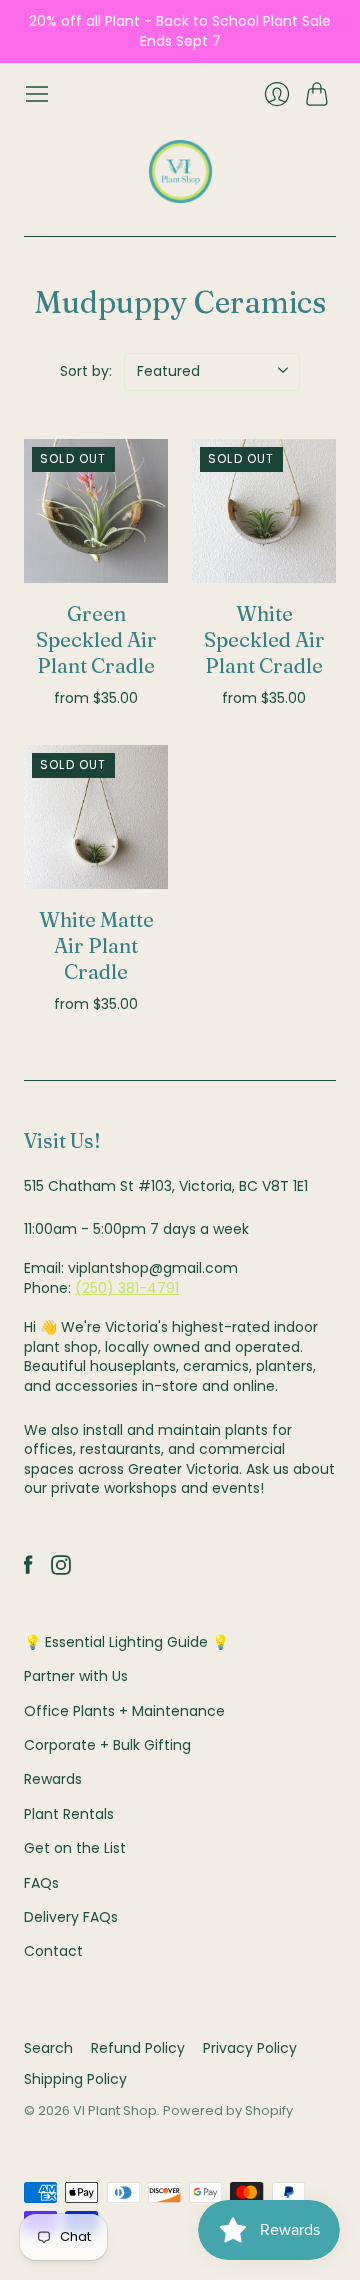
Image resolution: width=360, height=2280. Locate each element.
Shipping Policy (75, 2079)
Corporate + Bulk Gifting (107, 1745)
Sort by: (86, 371)
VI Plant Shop (115, 2110)
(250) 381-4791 (127, 1288)
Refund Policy (138, 2048)
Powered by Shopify (228, 2110)
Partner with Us (76, 1676)
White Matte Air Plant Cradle (96, 945)
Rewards (53, 1779)
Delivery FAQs (71, 1917)
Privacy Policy (250, 2048)
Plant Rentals (69, 1814)
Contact (53, 1951)
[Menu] (37, 94)
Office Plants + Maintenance (124, 1711)
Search (48, 2048)
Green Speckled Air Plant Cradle (96, 639)
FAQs (41, 1883)
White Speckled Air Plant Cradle (264, 639)
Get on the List (75, 1848)
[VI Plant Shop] (180, 171)
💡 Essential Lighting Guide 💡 (126, 1642)
